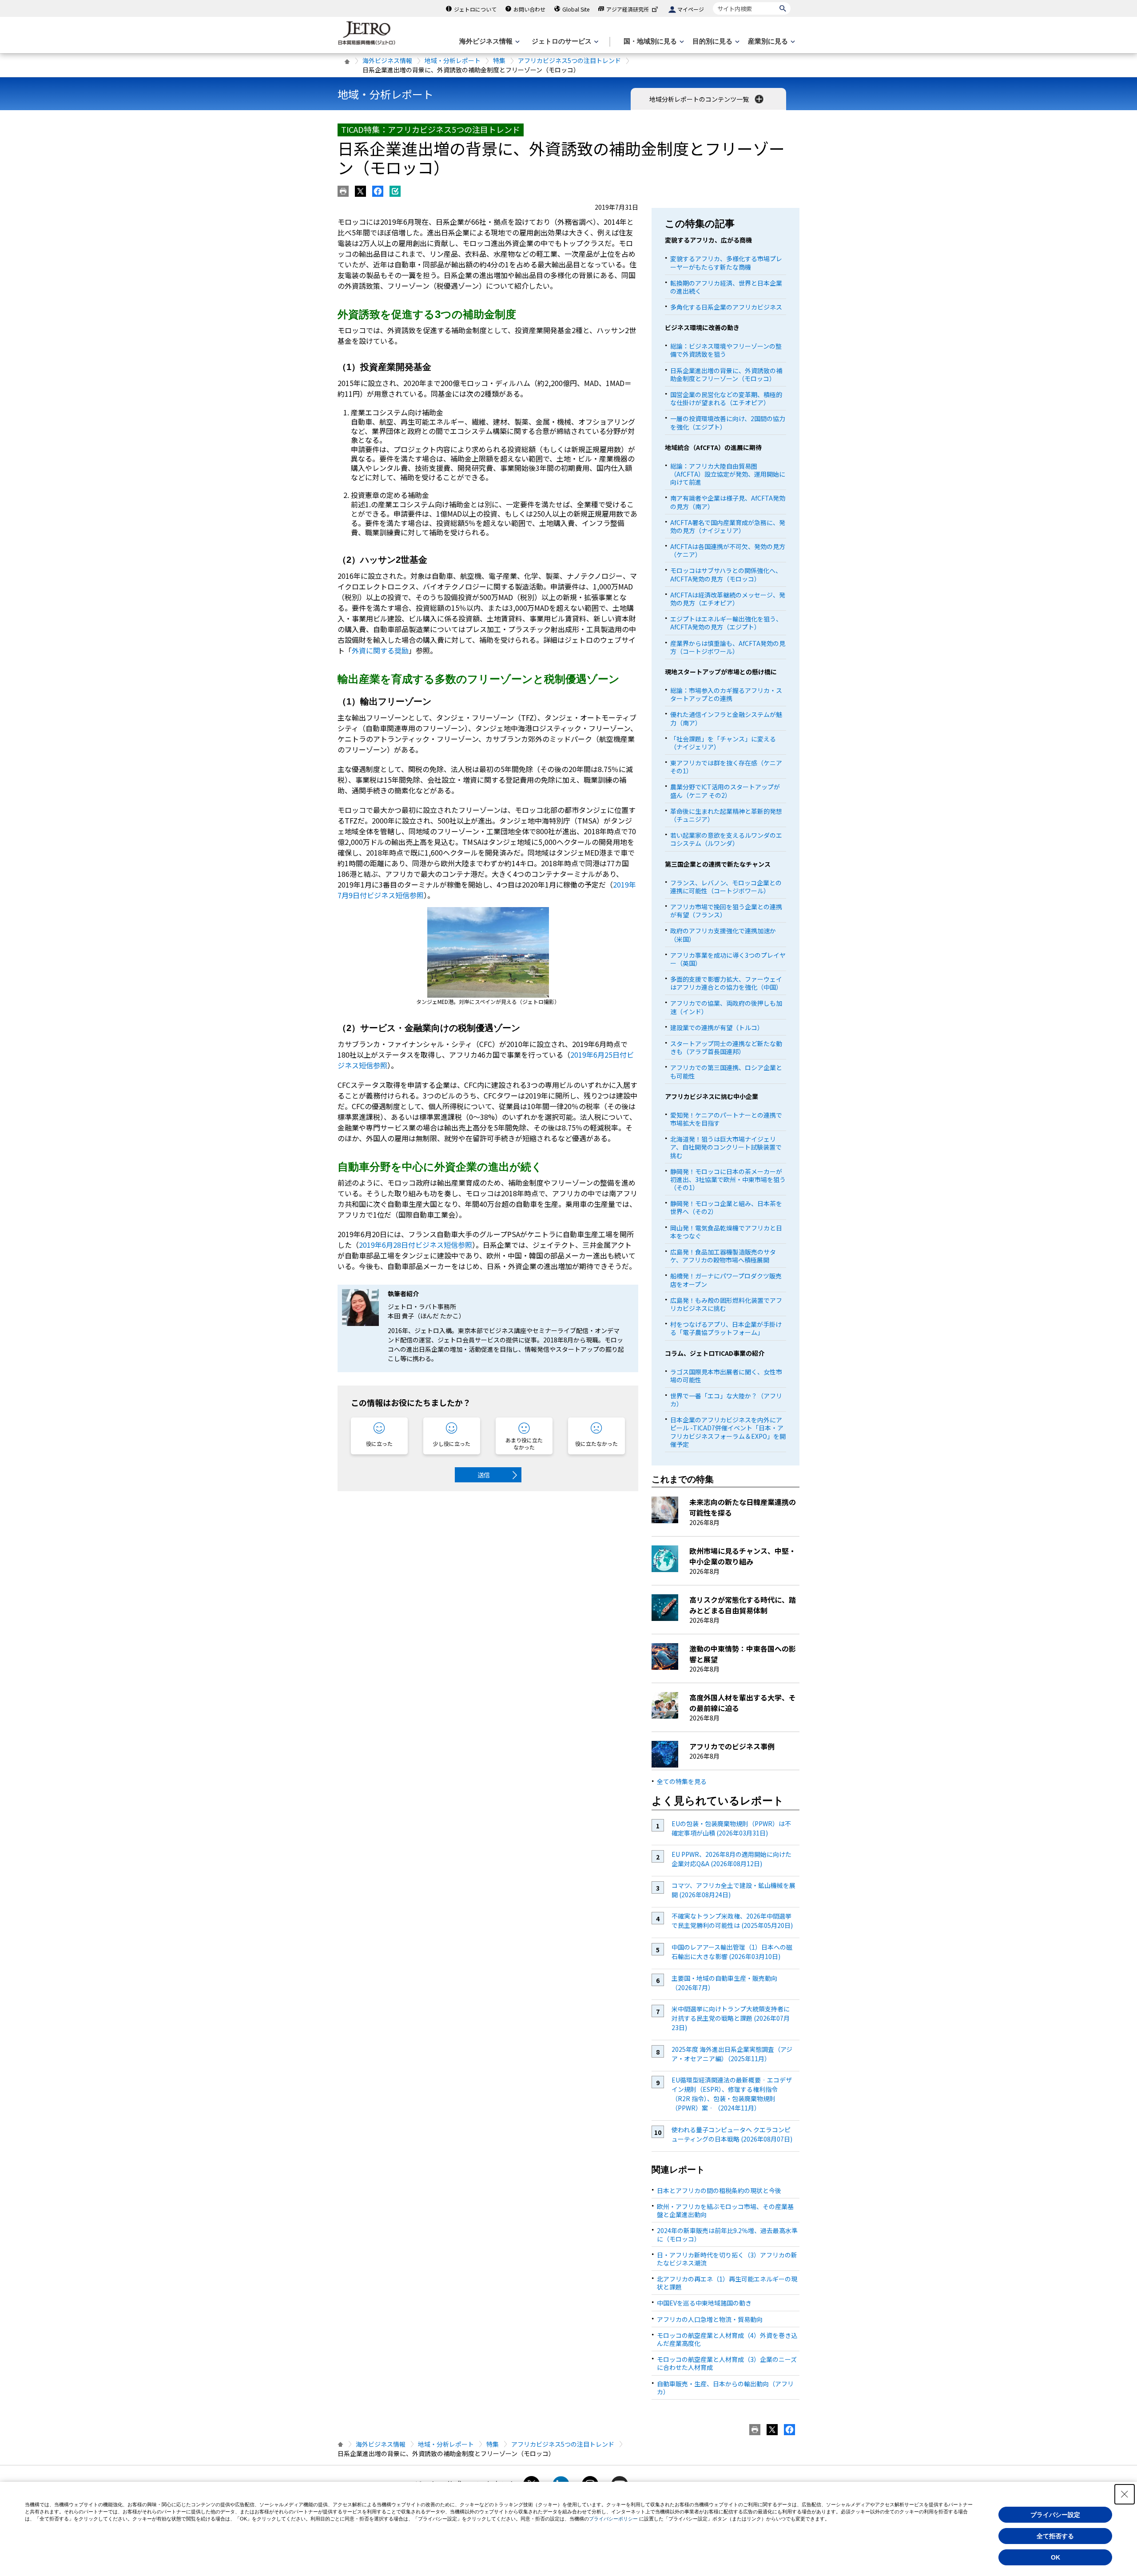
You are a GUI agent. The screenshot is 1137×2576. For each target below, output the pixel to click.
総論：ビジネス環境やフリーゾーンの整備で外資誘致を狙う (726, 350)
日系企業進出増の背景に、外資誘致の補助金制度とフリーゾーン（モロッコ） (726, 374)
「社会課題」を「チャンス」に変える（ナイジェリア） (723, 743)
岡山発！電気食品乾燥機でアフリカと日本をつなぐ (726, 1232)
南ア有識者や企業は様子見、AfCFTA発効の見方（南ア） (728, 502)
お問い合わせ (529, 9)
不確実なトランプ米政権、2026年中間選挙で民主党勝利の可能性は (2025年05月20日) (732, 1921)
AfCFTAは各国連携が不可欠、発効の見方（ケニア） (728, 550)
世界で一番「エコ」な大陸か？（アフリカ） (726, 1400)
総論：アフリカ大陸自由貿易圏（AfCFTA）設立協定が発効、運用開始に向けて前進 (728, 474)
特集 (499, 60)
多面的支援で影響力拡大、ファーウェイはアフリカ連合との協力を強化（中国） (726, 983)
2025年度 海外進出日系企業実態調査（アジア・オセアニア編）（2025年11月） (732, 2054)
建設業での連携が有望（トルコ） (717, 1027)
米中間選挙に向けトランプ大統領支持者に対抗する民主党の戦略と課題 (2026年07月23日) (731, 2018)
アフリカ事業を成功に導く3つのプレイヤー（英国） (728, 959)
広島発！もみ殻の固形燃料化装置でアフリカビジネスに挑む (726, 1304)
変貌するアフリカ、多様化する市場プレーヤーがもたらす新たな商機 (726, 263)
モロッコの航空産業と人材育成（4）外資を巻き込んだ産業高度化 (727, 2339)
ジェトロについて (475, 9)
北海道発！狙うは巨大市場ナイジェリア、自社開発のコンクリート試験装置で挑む (726, 1147)
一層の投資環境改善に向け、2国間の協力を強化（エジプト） (728, 422)
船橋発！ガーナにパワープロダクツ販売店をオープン (726, 1280)
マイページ (691, 9)
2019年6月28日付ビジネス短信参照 (415, 1245)
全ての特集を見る (682, 1781)
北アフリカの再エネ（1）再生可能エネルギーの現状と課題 (727, 2283)
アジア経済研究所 (628, 9)
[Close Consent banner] (1125, 2494)
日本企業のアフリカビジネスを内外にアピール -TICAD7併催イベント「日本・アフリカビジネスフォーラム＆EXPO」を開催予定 (728, 1432)
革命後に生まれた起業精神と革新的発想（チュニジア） (726, 815)
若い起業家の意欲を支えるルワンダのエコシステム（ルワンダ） (726, 839)
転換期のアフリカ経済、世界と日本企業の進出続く (726, 287)
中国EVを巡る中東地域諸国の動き (704, 2303)
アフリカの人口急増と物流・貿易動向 (710, 2319)
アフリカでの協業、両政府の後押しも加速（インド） (726, 1007)
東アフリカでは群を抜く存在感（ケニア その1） (726, 767)
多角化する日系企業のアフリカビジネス (726, 307)
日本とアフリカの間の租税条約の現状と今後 (719, 2190)
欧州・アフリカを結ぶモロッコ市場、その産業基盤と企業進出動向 (725, 2210)
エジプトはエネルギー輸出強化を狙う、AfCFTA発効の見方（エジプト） (726, 623)
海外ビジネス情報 (387, 60)
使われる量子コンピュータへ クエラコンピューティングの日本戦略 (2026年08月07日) (732, 2134)
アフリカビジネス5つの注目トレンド (569, 60)
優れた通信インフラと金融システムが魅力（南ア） (726, 718)
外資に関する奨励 (380, 650)
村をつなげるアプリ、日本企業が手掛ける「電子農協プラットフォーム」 (726, 1328)
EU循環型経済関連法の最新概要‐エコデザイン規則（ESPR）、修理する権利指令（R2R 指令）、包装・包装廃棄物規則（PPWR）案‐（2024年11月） (732, 2094)
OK (1056, 2557)
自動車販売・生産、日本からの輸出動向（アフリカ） (725, 2388)
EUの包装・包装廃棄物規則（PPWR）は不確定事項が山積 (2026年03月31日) (731, 1828)
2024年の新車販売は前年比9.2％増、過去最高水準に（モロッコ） (727, 2234)
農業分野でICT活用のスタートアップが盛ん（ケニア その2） (725, 791)
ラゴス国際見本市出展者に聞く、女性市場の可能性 (726, 1376)
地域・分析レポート (453, 60)
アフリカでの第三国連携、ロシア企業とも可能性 (726, 1071)
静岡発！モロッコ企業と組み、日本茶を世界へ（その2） (726, 1207)
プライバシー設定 (1055, 2515)
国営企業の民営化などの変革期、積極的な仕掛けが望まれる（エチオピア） (726, 398)
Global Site (576, 9)
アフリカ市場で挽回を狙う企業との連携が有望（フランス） (726, 911)
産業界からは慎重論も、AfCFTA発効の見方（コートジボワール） (728, 647)
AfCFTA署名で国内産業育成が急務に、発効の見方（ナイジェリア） (728, 526)
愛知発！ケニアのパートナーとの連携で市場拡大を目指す (726, 1119)
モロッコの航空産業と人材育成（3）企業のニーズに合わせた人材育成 (727, 2363)
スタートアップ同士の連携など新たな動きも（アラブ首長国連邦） (726, 1047)
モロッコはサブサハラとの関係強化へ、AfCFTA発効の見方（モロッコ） (726, 574)
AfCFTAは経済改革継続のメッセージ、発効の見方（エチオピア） (728, 599)
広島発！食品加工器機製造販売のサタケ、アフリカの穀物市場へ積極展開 (723, 1256)
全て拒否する (1055, 2536)
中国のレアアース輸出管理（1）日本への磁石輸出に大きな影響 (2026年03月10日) (732, 1952)
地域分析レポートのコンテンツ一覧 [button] (700, 99)
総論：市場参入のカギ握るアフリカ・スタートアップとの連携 (726, 694)
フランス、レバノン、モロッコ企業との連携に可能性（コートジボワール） (726, 887)
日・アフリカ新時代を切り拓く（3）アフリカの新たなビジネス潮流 (727, 2259)
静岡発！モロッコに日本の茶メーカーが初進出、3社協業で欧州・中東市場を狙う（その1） (728, 1179)
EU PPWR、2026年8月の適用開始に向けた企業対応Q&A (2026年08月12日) (731, 1859)
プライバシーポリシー (613, 2519)
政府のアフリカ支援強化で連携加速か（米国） (723, 935)
